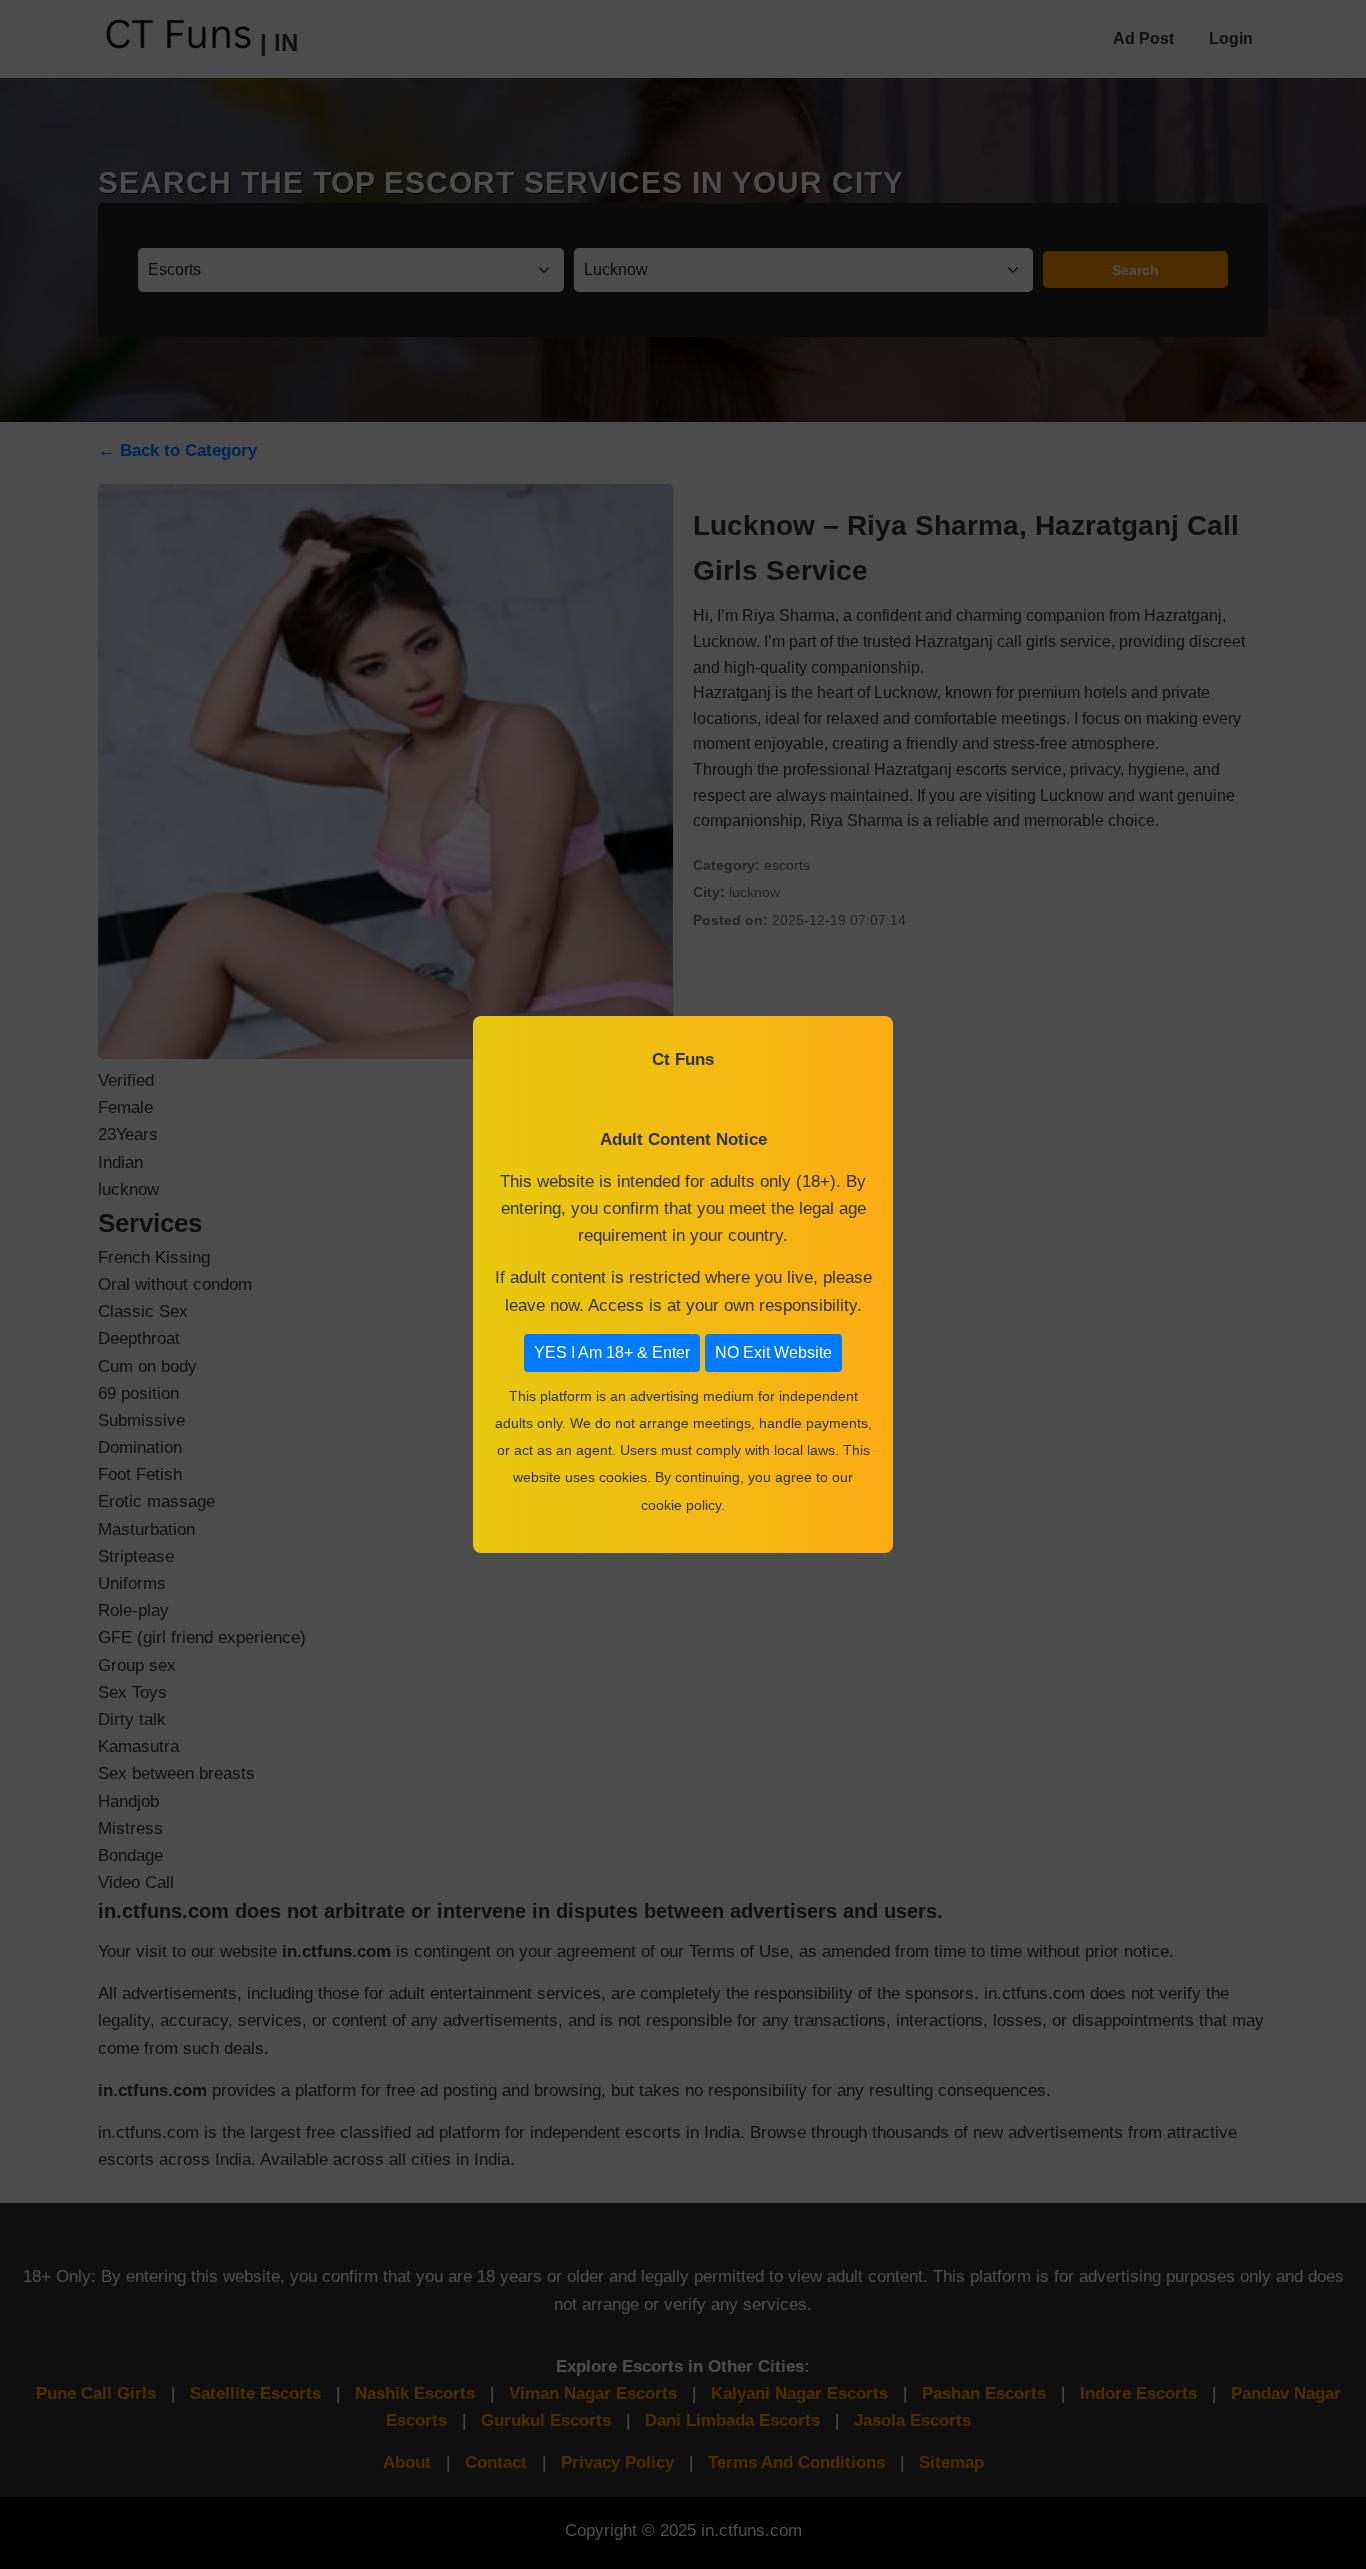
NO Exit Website (773, 1352)
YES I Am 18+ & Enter (612, 1352)
